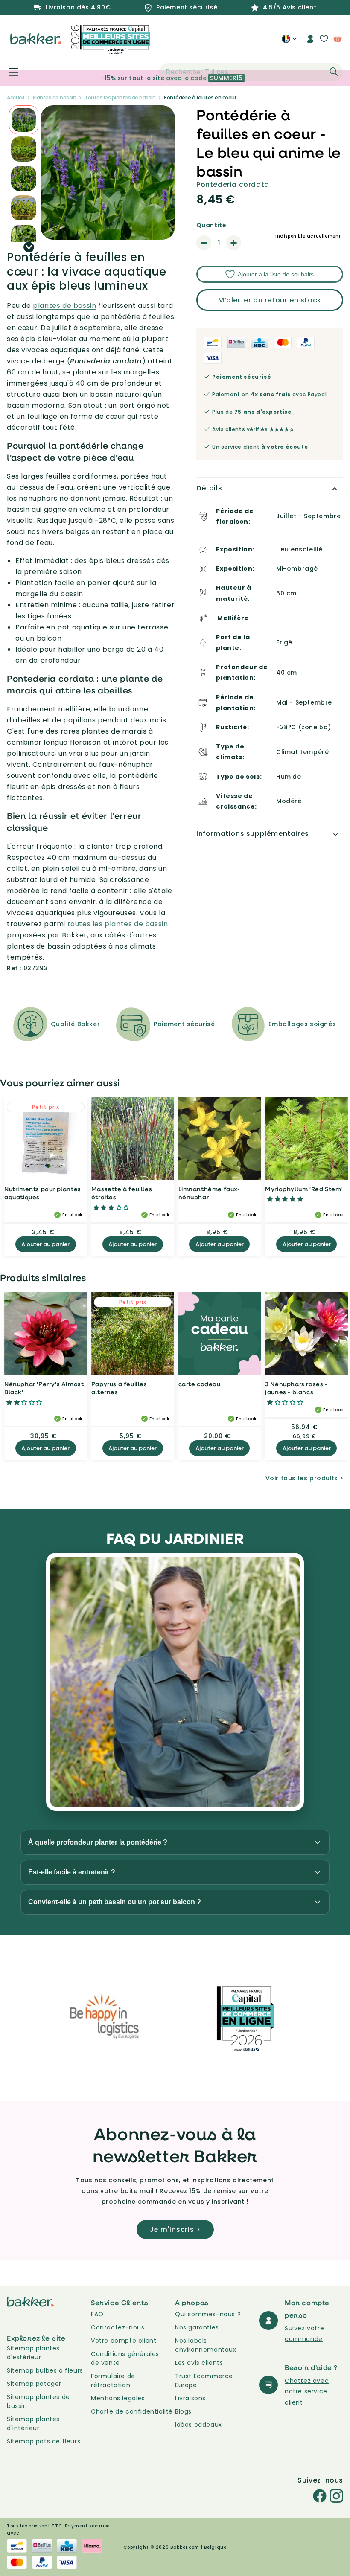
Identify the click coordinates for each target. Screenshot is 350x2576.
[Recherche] (334, 72)
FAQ (97, 2314)
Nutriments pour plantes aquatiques (43, 1193)
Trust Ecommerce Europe (204, 2380)
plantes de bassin (64, 306)
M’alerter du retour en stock (270, 300)
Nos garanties (197, 2327)
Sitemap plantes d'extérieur (33, 2353)
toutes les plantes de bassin (118, 924)
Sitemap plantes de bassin (38, 2401)
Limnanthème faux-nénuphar (209, 1193)
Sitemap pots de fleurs (44, 2441)
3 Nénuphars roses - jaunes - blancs (296, 1388)
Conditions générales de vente (125, 2358)
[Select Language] (289, 42)
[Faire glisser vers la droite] (29, 247)
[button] (9, 72)
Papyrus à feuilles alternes (119, 1388)
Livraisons (190, 2398)
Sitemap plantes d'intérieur (33, 2424)
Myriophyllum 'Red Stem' (304, 1189)
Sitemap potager (34, 2384)
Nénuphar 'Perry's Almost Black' (44, 1388)
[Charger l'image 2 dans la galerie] (24, 120)
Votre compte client (124, 2341)
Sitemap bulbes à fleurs (45, 2370)
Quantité (211, 225)
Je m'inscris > (175, 2229)
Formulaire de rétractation (113, 2380)
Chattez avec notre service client (307, 2391)
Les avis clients (199, 2363)
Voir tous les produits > (305, 1478)
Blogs (183, 2411)
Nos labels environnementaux (206, 2345)
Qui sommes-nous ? (208, 2314)
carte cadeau (200, 1384)
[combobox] (251, 72)
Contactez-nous (118, 2327)
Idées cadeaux (198, 2425)
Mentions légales (118, 2398)
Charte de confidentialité (132, 2411)
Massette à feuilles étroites (122, 1193)
